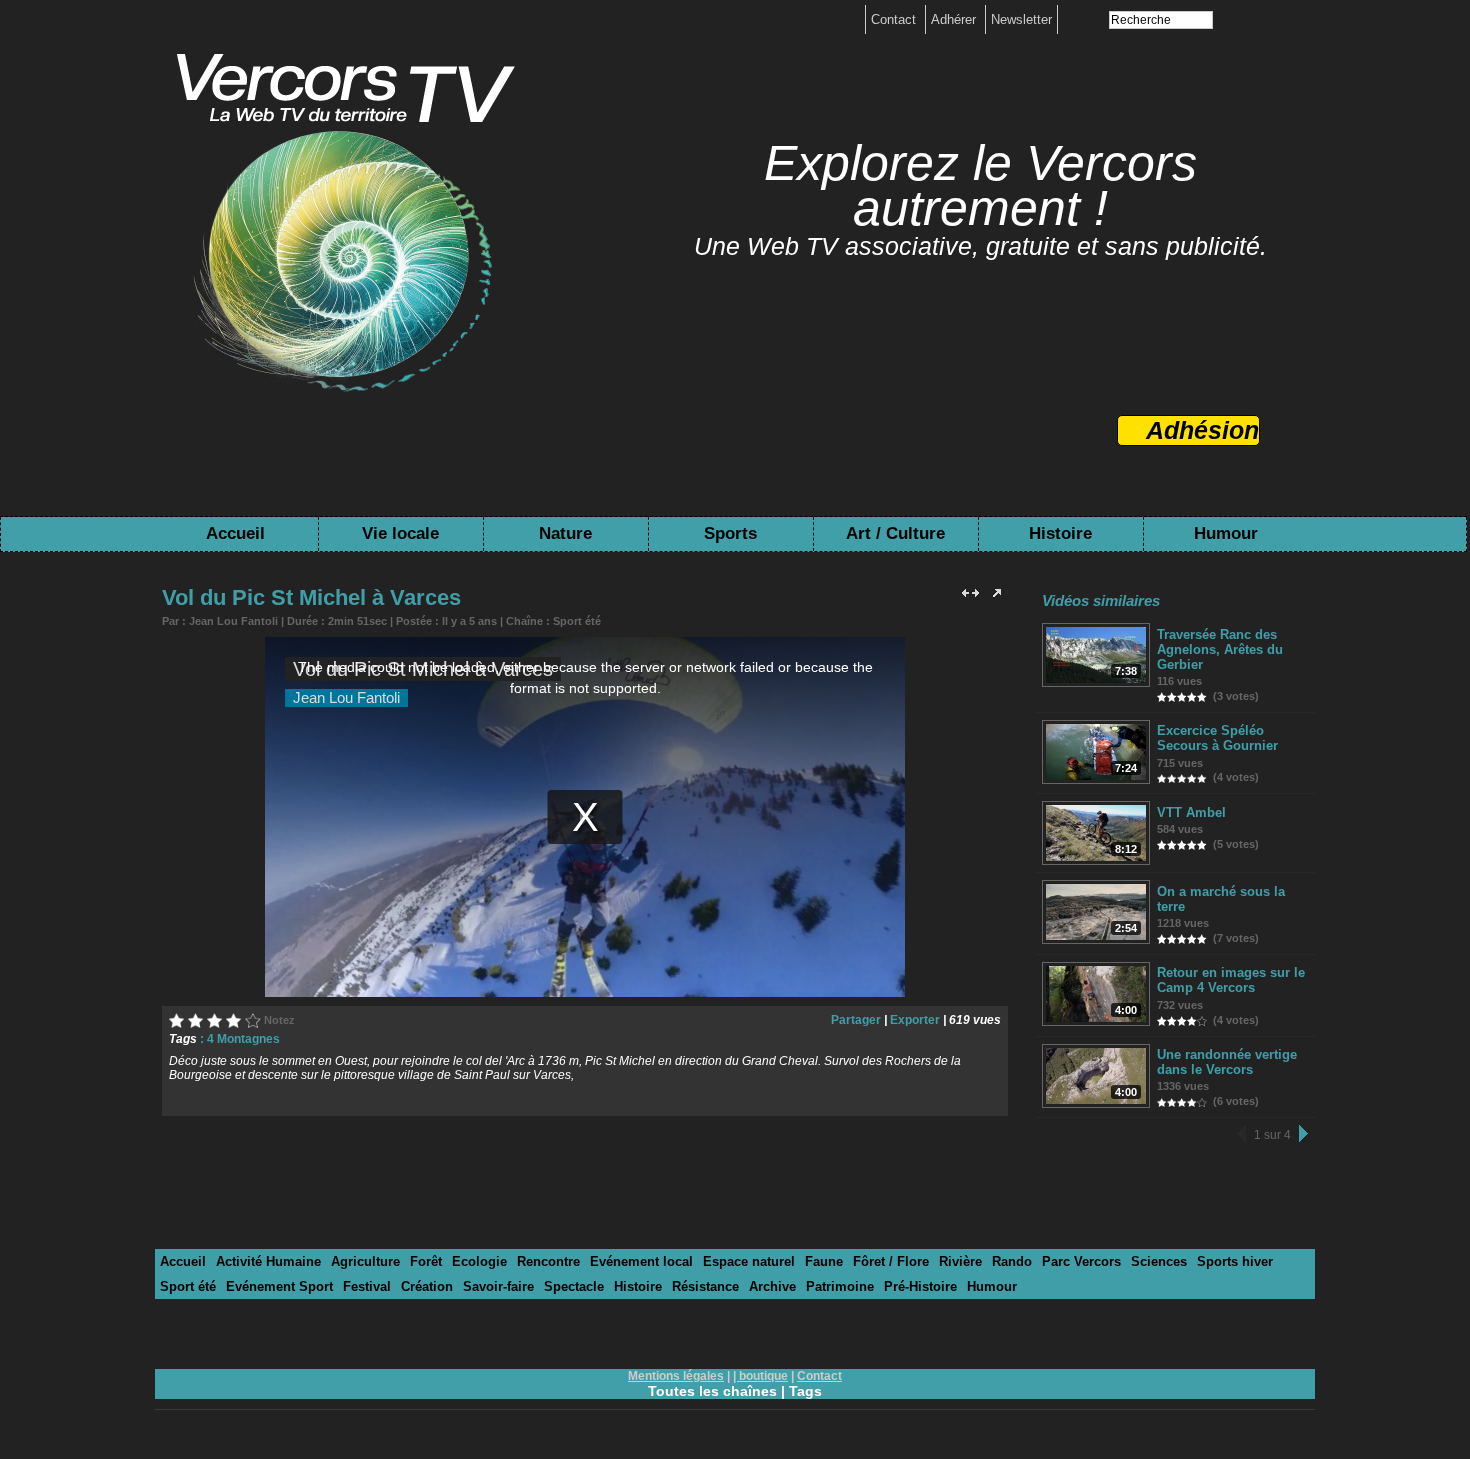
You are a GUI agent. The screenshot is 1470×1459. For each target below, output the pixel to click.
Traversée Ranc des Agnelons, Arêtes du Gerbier (1220, 649)
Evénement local (641, 1261)
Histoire (1060, 533)
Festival (367, 1286)
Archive (772, 1286)
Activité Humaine (268, 1261)
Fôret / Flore (891, 1261)
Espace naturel (749, 1261)
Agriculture (365, 1261)
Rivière (960, 1261)
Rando (1012, 1261)
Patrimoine (840, 1286)
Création (427, 1286)
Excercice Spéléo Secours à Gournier (1217, 738)
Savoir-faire (498, 1286)
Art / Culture (895, 533)
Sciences (1159, 1261)
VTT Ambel (1191, 812)
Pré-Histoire (920, 1286)
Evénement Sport (279, 1286)
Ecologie (479, 1261)
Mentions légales (676, 1376)
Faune (824, 1261)
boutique (763, 1376)
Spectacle (574, 1286)
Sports (730, 533)
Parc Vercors (1081, 1261)
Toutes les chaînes (712, 1391)
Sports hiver (1235, 1261)
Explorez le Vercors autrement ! (980, 185)
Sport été (577, 621)
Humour (1226, 533)
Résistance (705, 1286)
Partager (856, 1020)
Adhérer (955, 19)
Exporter (915, 1020)
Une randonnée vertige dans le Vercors (1227, 1062)
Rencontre (548, 1261)
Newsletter (1021, 19)
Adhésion (1202, 430)
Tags (805, 1391)
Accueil (235, 533)
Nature (565, 533)
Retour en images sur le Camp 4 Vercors (1231, 980)
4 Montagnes (243, 1039)
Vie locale (400, 533)
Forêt (426, 1261)
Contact (895, 19)
